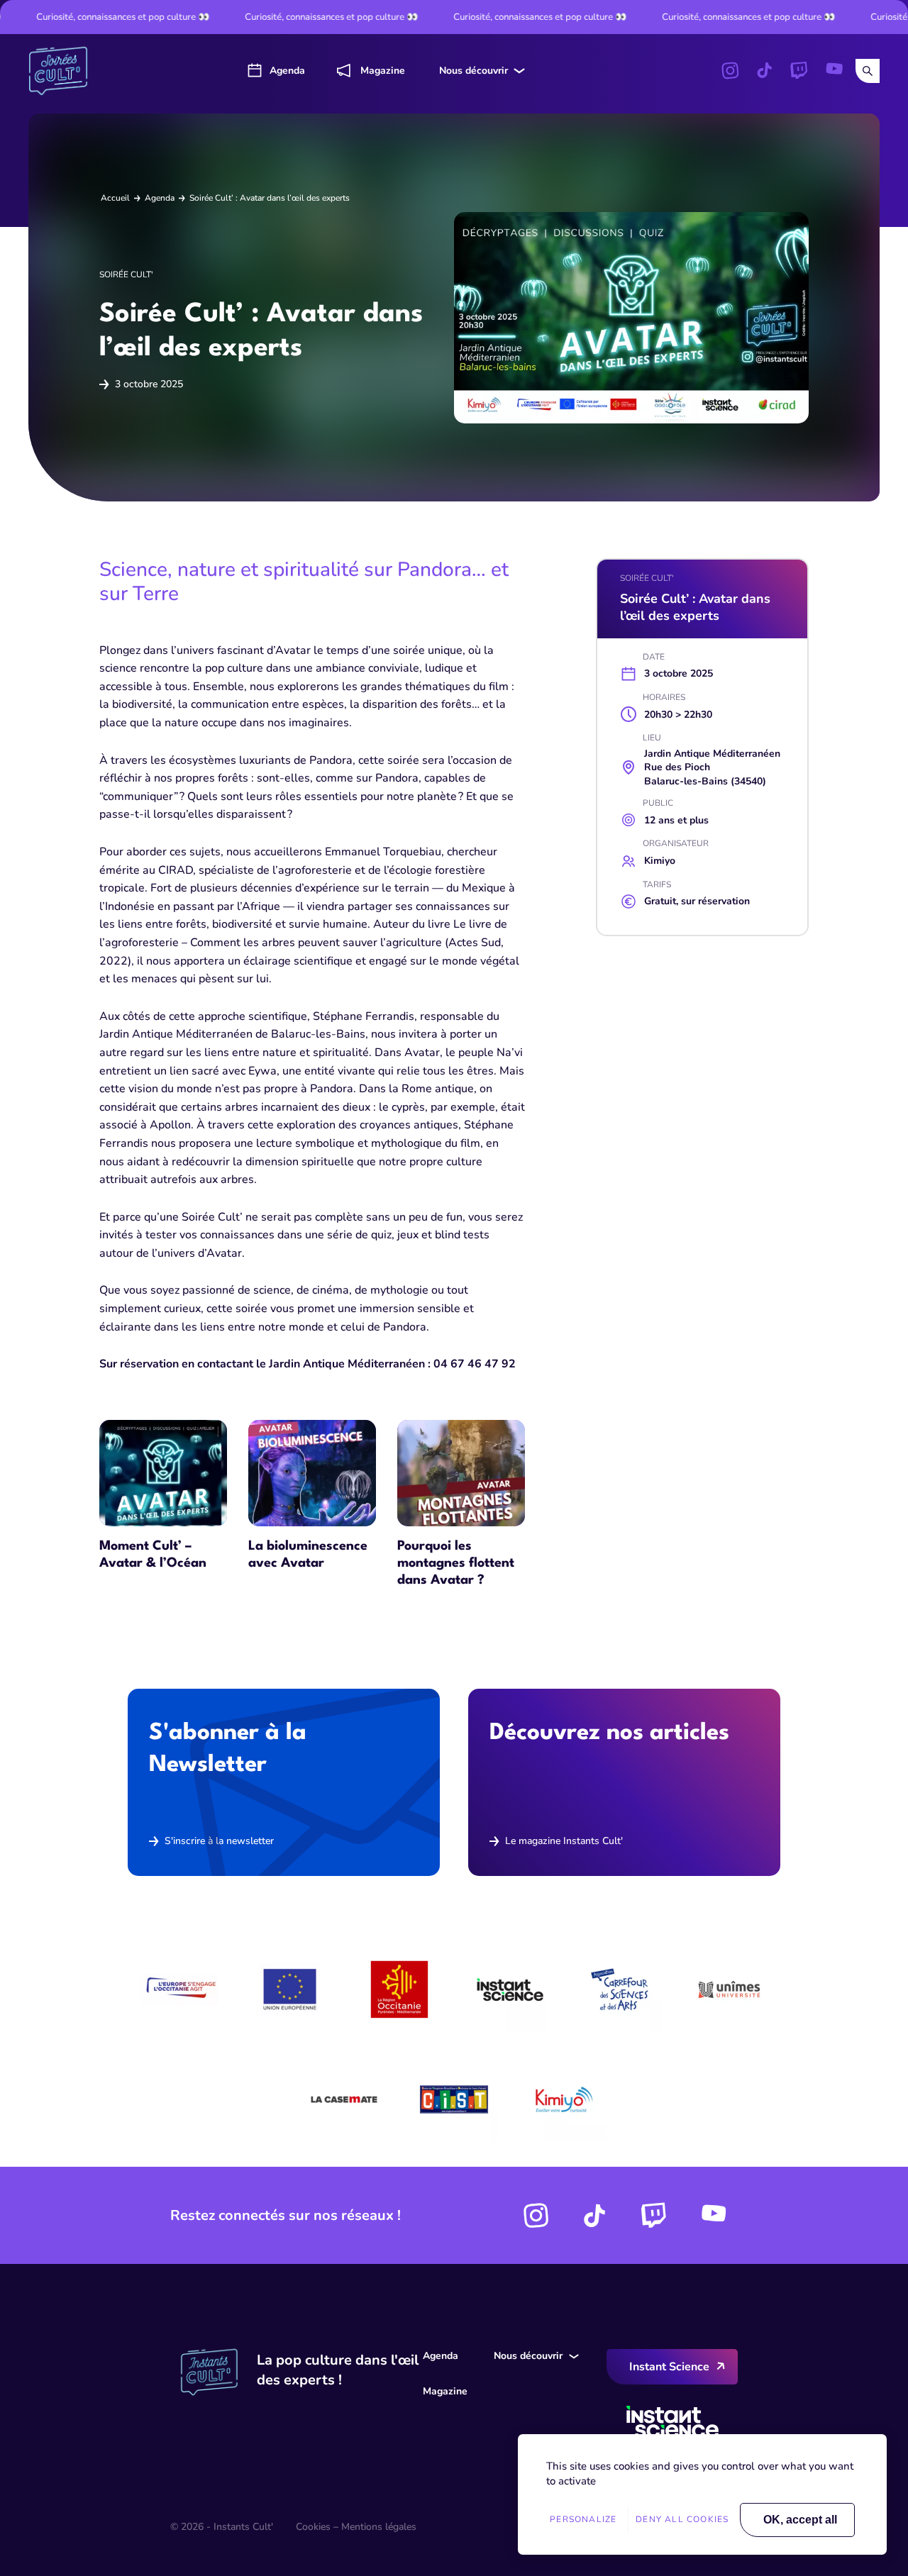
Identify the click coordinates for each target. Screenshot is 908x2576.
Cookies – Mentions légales (356, 2527)
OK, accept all (800, 2520)
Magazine (383, 71)
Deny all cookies (682, 2519)
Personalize (583, 2519)
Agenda (287, 71)
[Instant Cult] (64, 71)
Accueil (115, 198)
